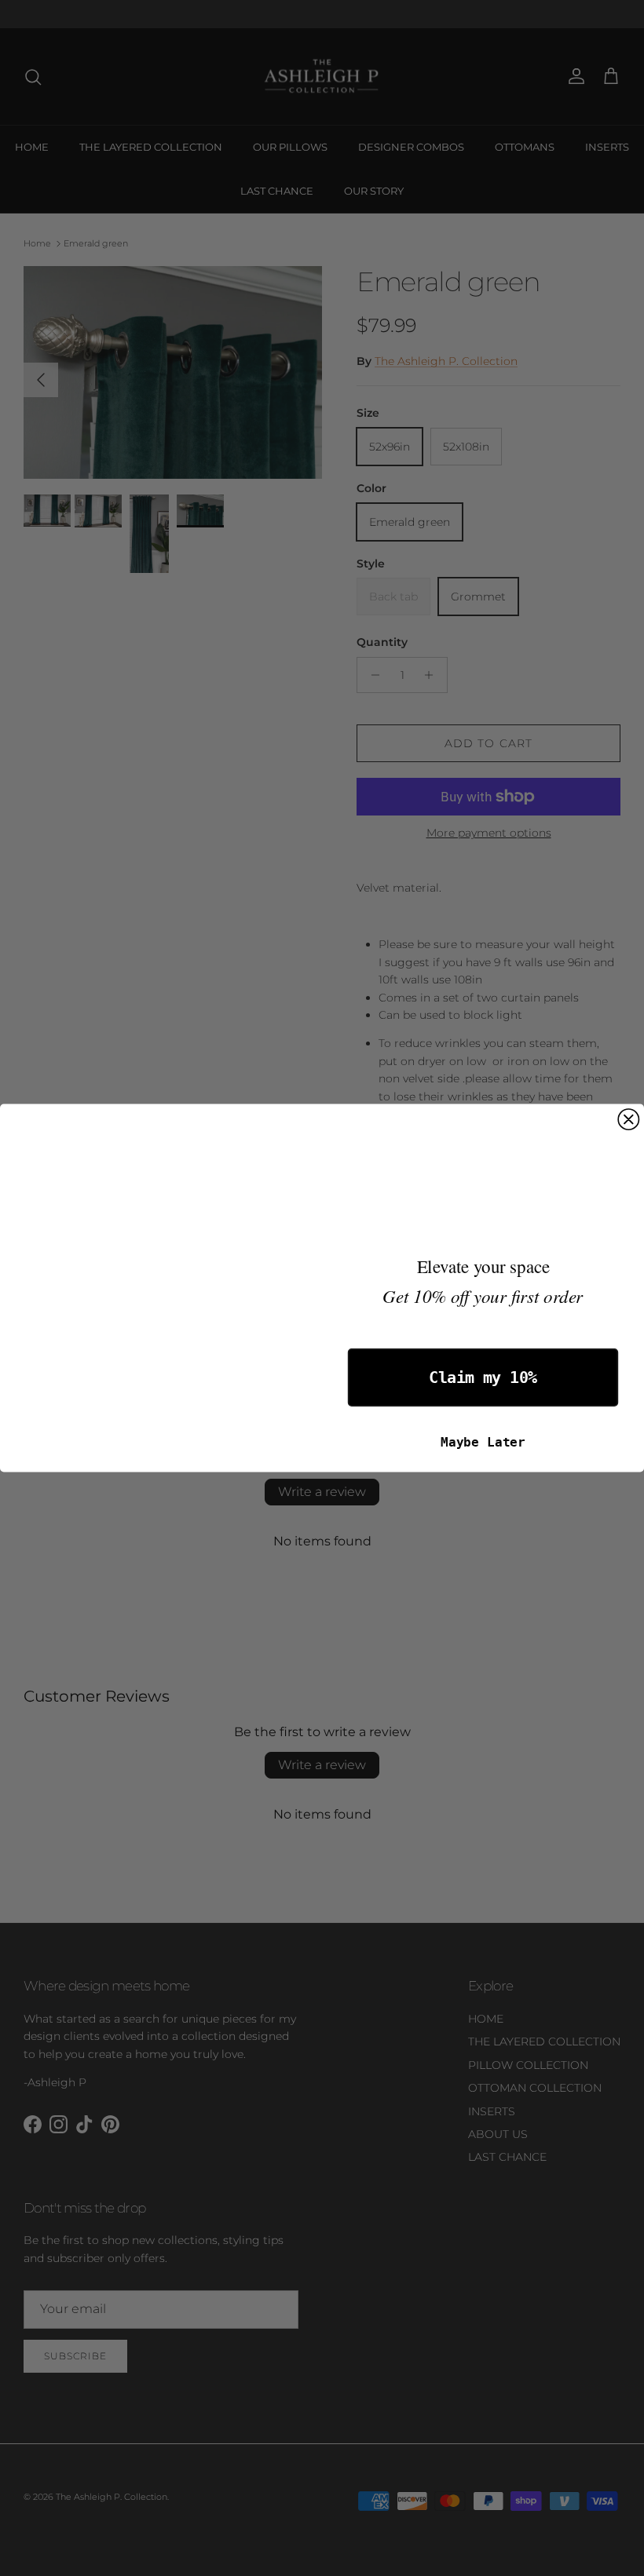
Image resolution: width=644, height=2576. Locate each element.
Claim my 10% (483, 1378)
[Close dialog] (628, 1119)
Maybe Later (483, 1442)
